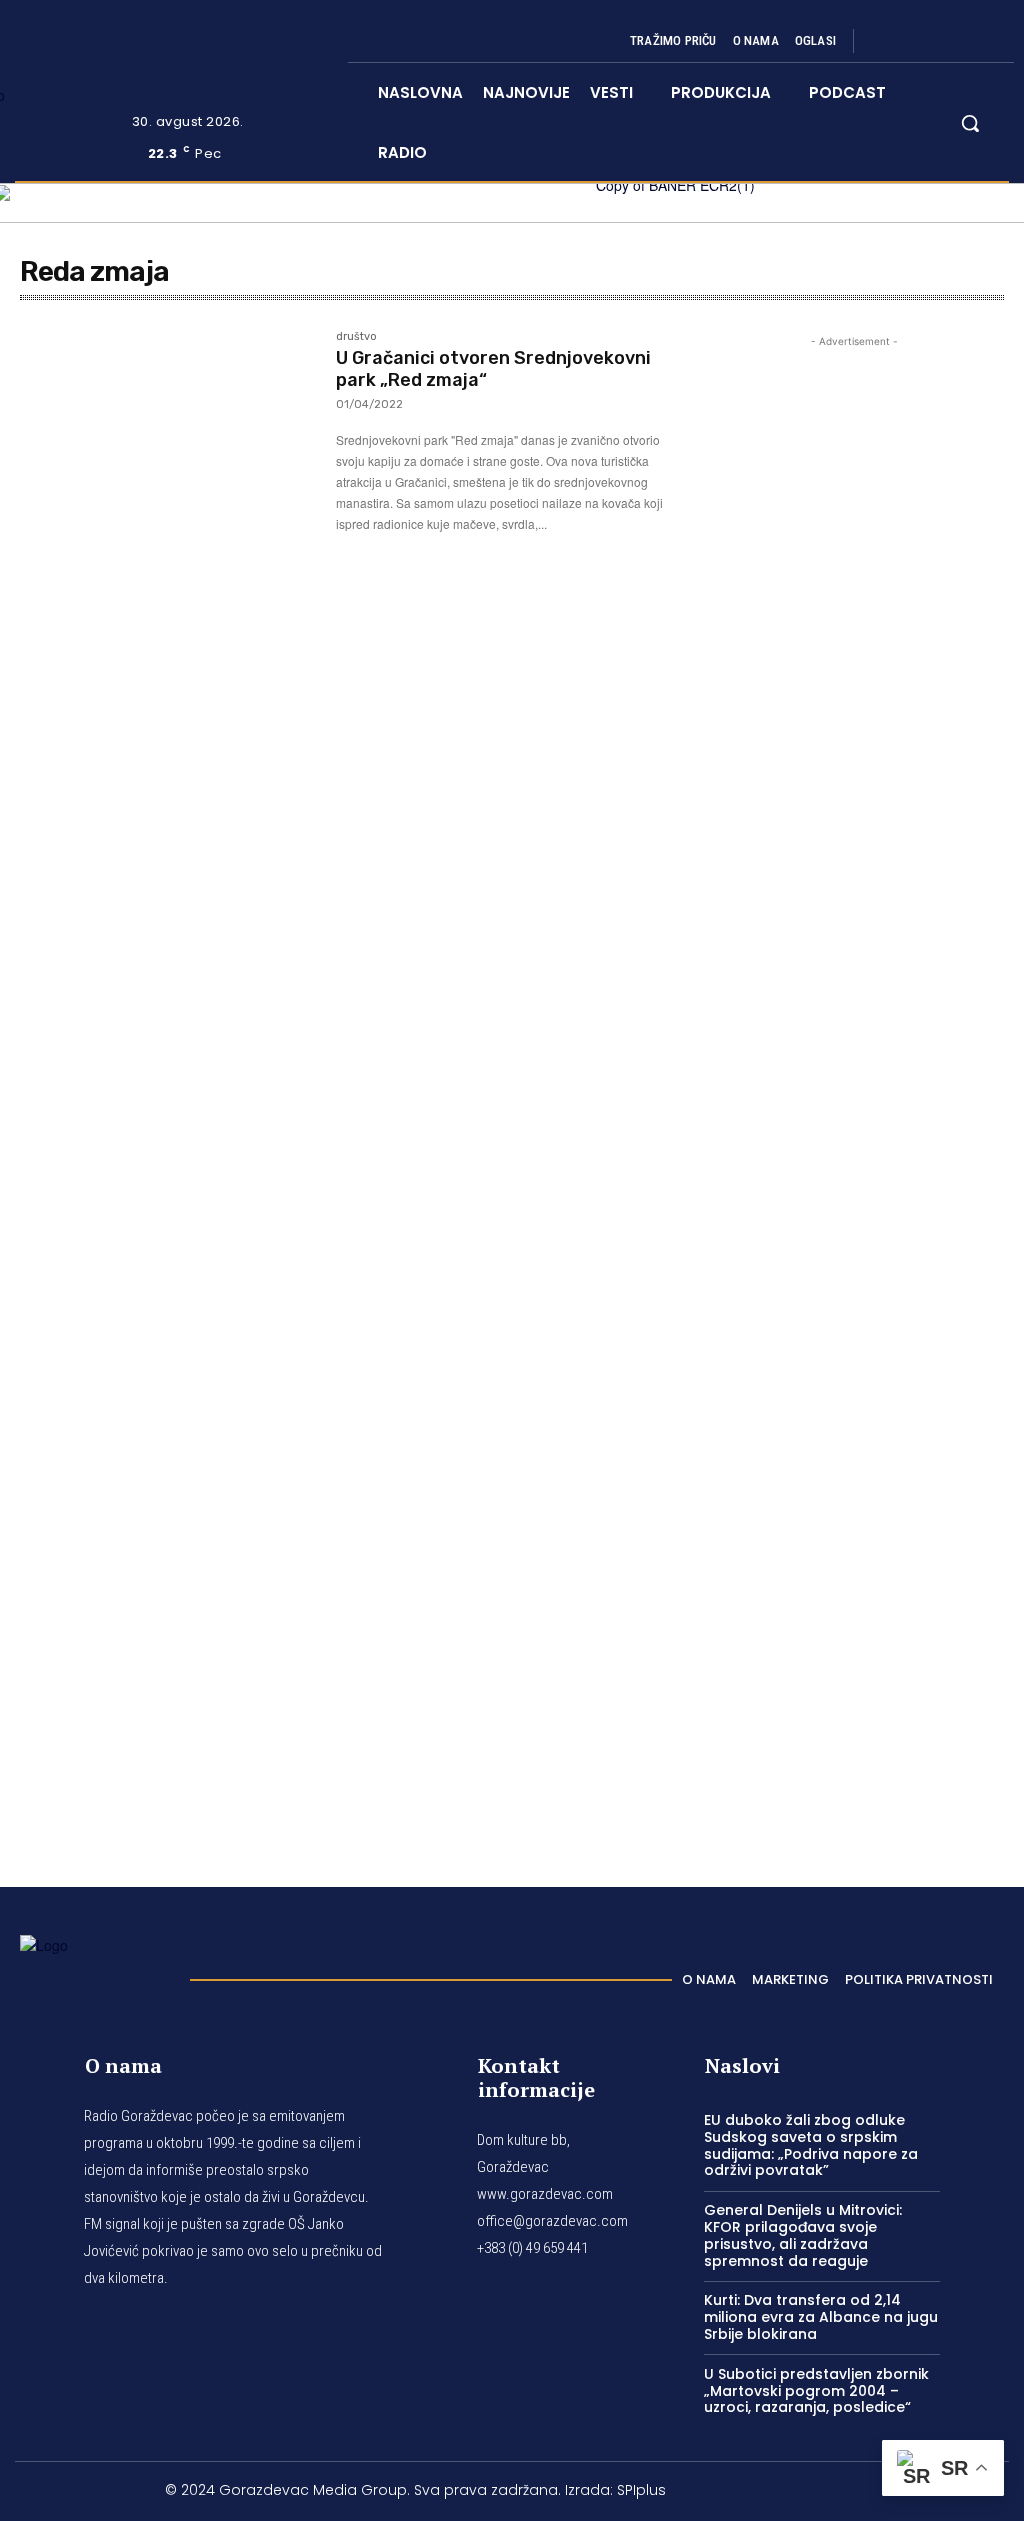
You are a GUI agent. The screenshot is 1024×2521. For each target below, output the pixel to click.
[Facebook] (886, 41)
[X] (958, 41)
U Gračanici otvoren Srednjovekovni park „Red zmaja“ (493, 369)
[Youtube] (982, 41)
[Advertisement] (854, 1091)
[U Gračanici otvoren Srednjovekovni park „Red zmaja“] (168, 429)
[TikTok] (934, 41)
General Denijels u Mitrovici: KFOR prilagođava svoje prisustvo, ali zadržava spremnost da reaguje (803, 2235)
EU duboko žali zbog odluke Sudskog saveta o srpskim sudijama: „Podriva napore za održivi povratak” (811, 2145)
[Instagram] (910, 41)
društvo (356, 337)
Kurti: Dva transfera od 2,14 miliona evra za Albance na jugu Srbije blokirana (821, 2317)
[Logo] (95, 1974)
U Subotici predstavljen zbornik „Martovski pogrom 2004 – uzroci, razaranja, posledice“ (816, 2391)
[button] (970, 123)
